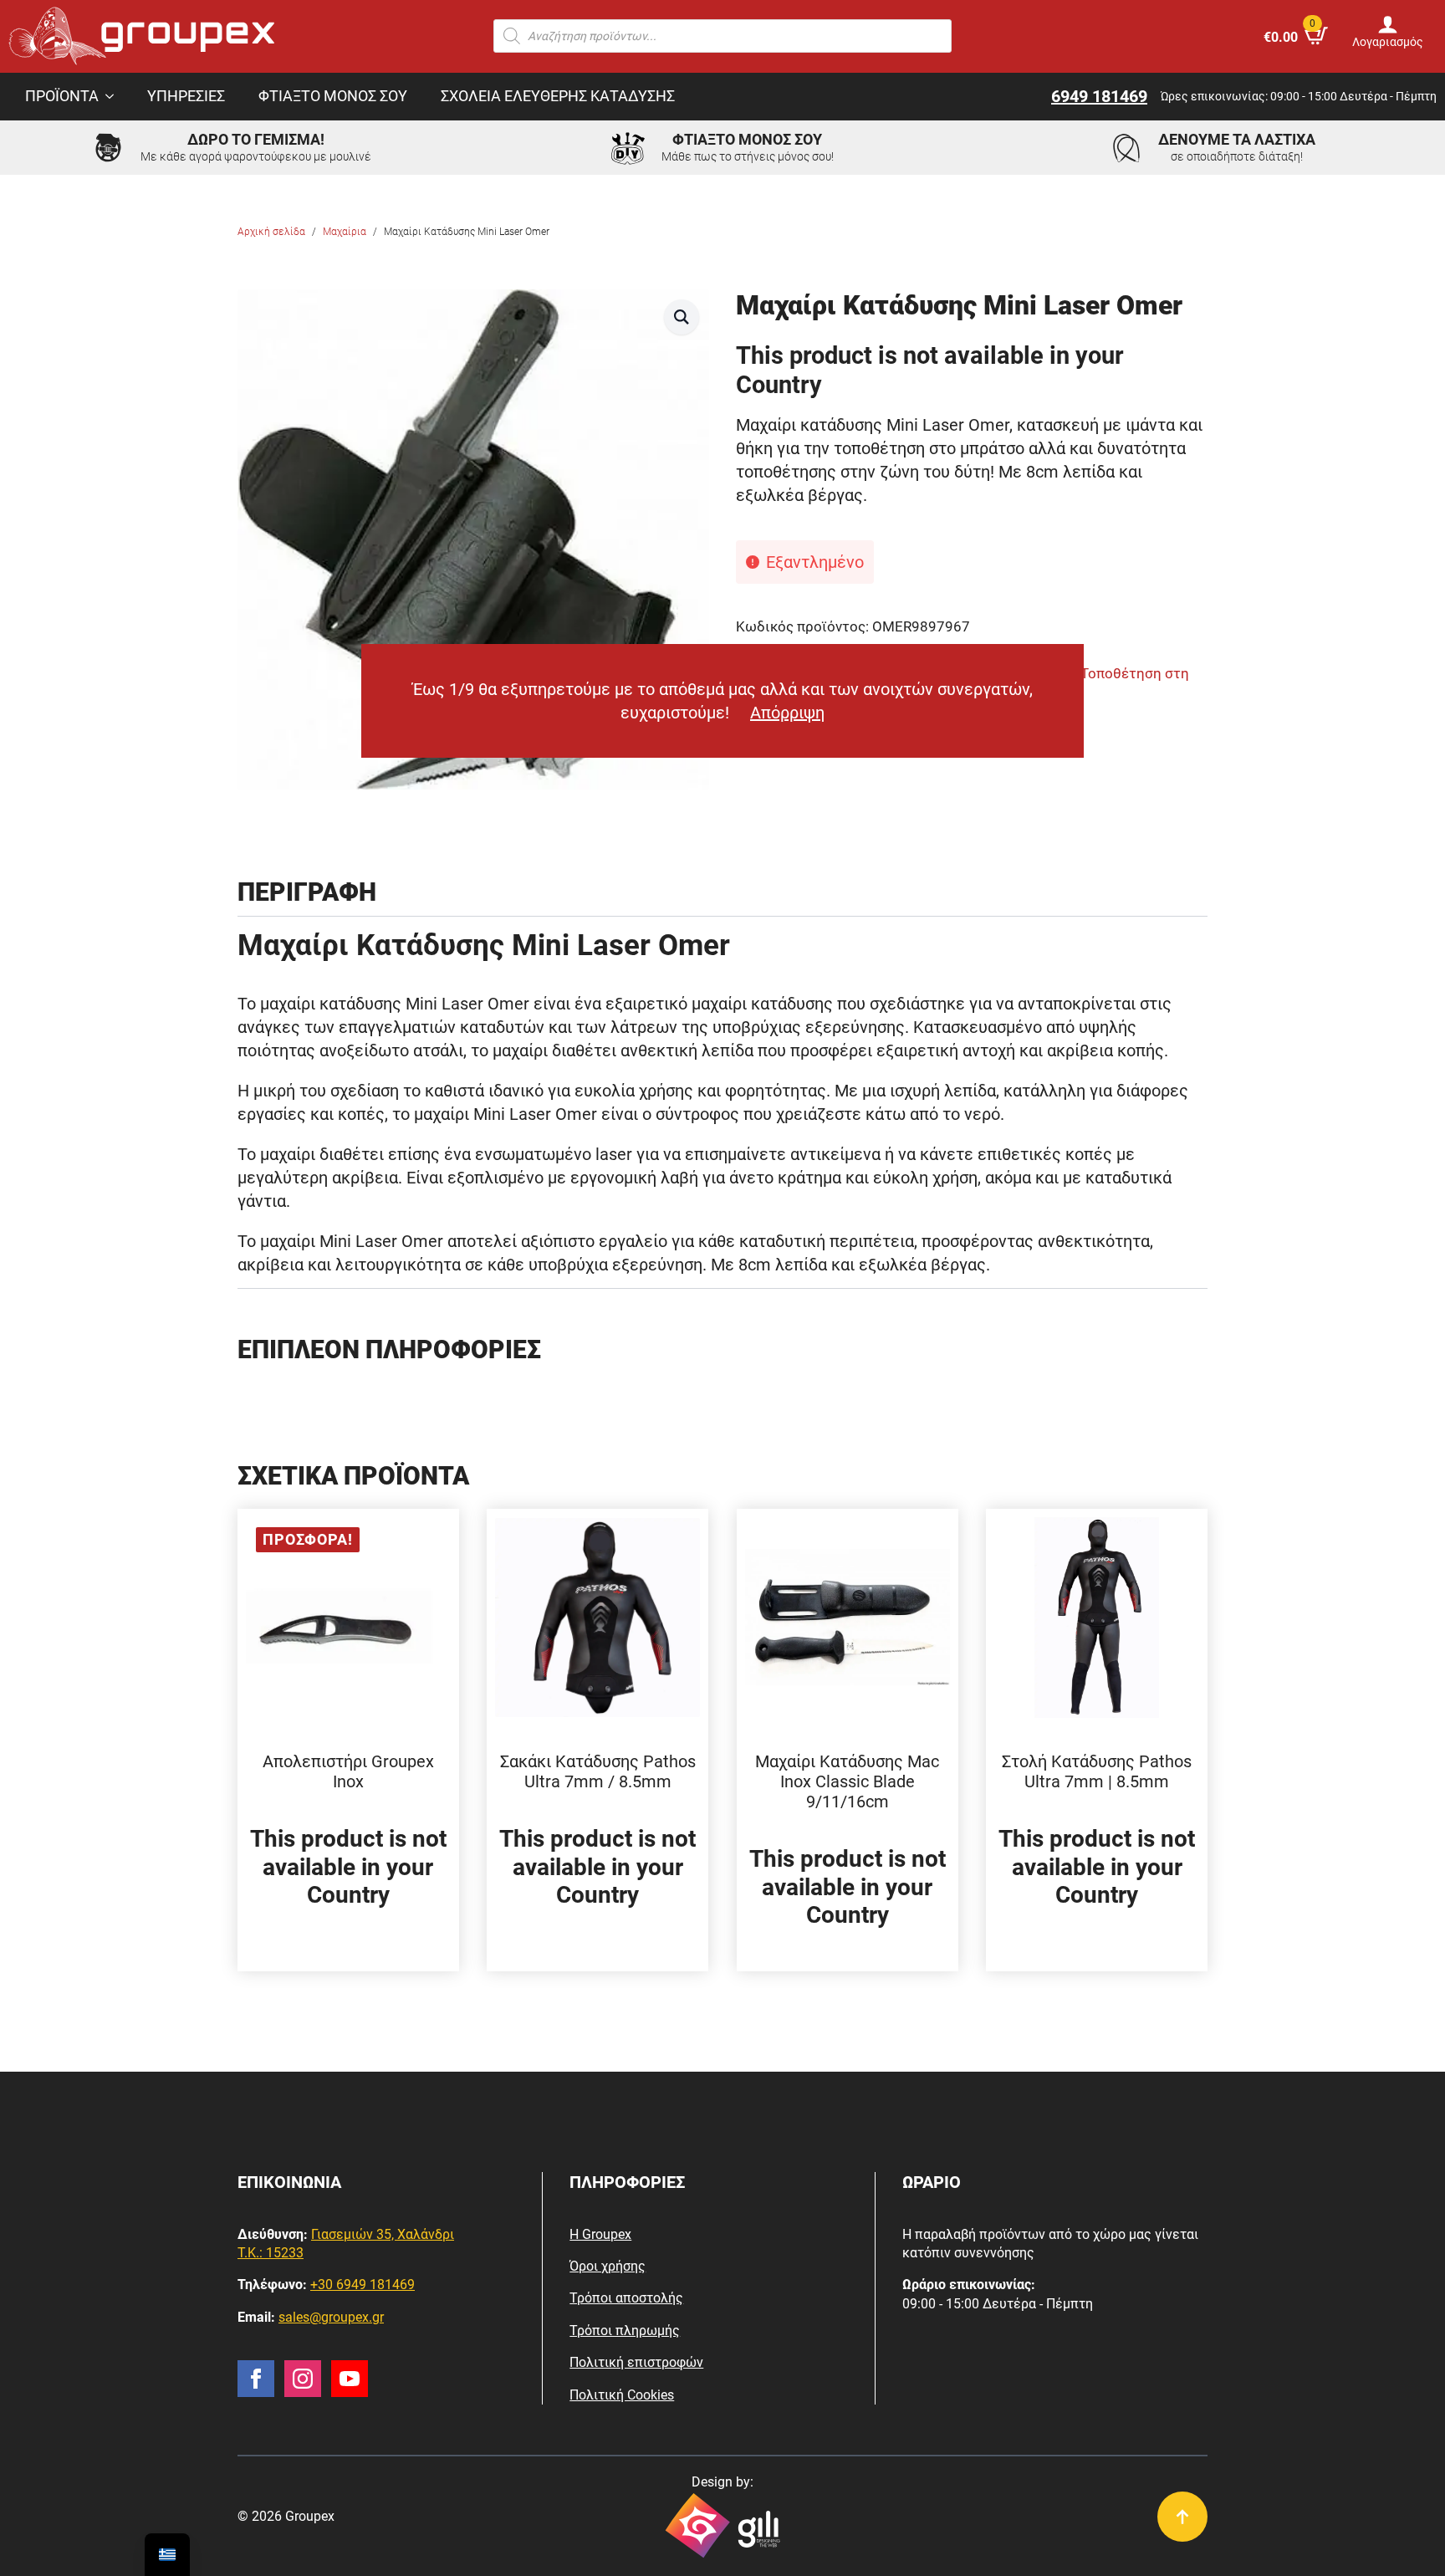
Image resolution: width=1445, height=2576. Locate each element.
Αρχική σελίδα (271, 232)
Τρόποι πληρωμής (625, 2331)
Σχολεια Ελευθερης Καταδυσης (558, 96)
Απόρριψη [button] (787, 713)
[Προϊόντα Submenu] (115, 97)
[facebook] (256, 2379)
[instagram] (303, 2379)
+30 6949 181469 (363, 2285)
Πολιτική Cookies (622, 2395)
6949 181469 (1099, 96)
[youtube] (350, 2379)
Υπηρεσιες (186, 96)
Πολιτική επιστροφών (636, 2362)
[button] (682, 317)
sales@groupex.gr (331, 2317)
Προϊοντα (62, 96)
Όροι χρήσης (608, 2266)
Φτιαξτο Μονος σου (333, 96)
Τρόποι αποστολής (626, 2298)
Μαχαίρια (345, 232)
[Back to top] (1182, 2517)
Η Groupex (600, 2234)
